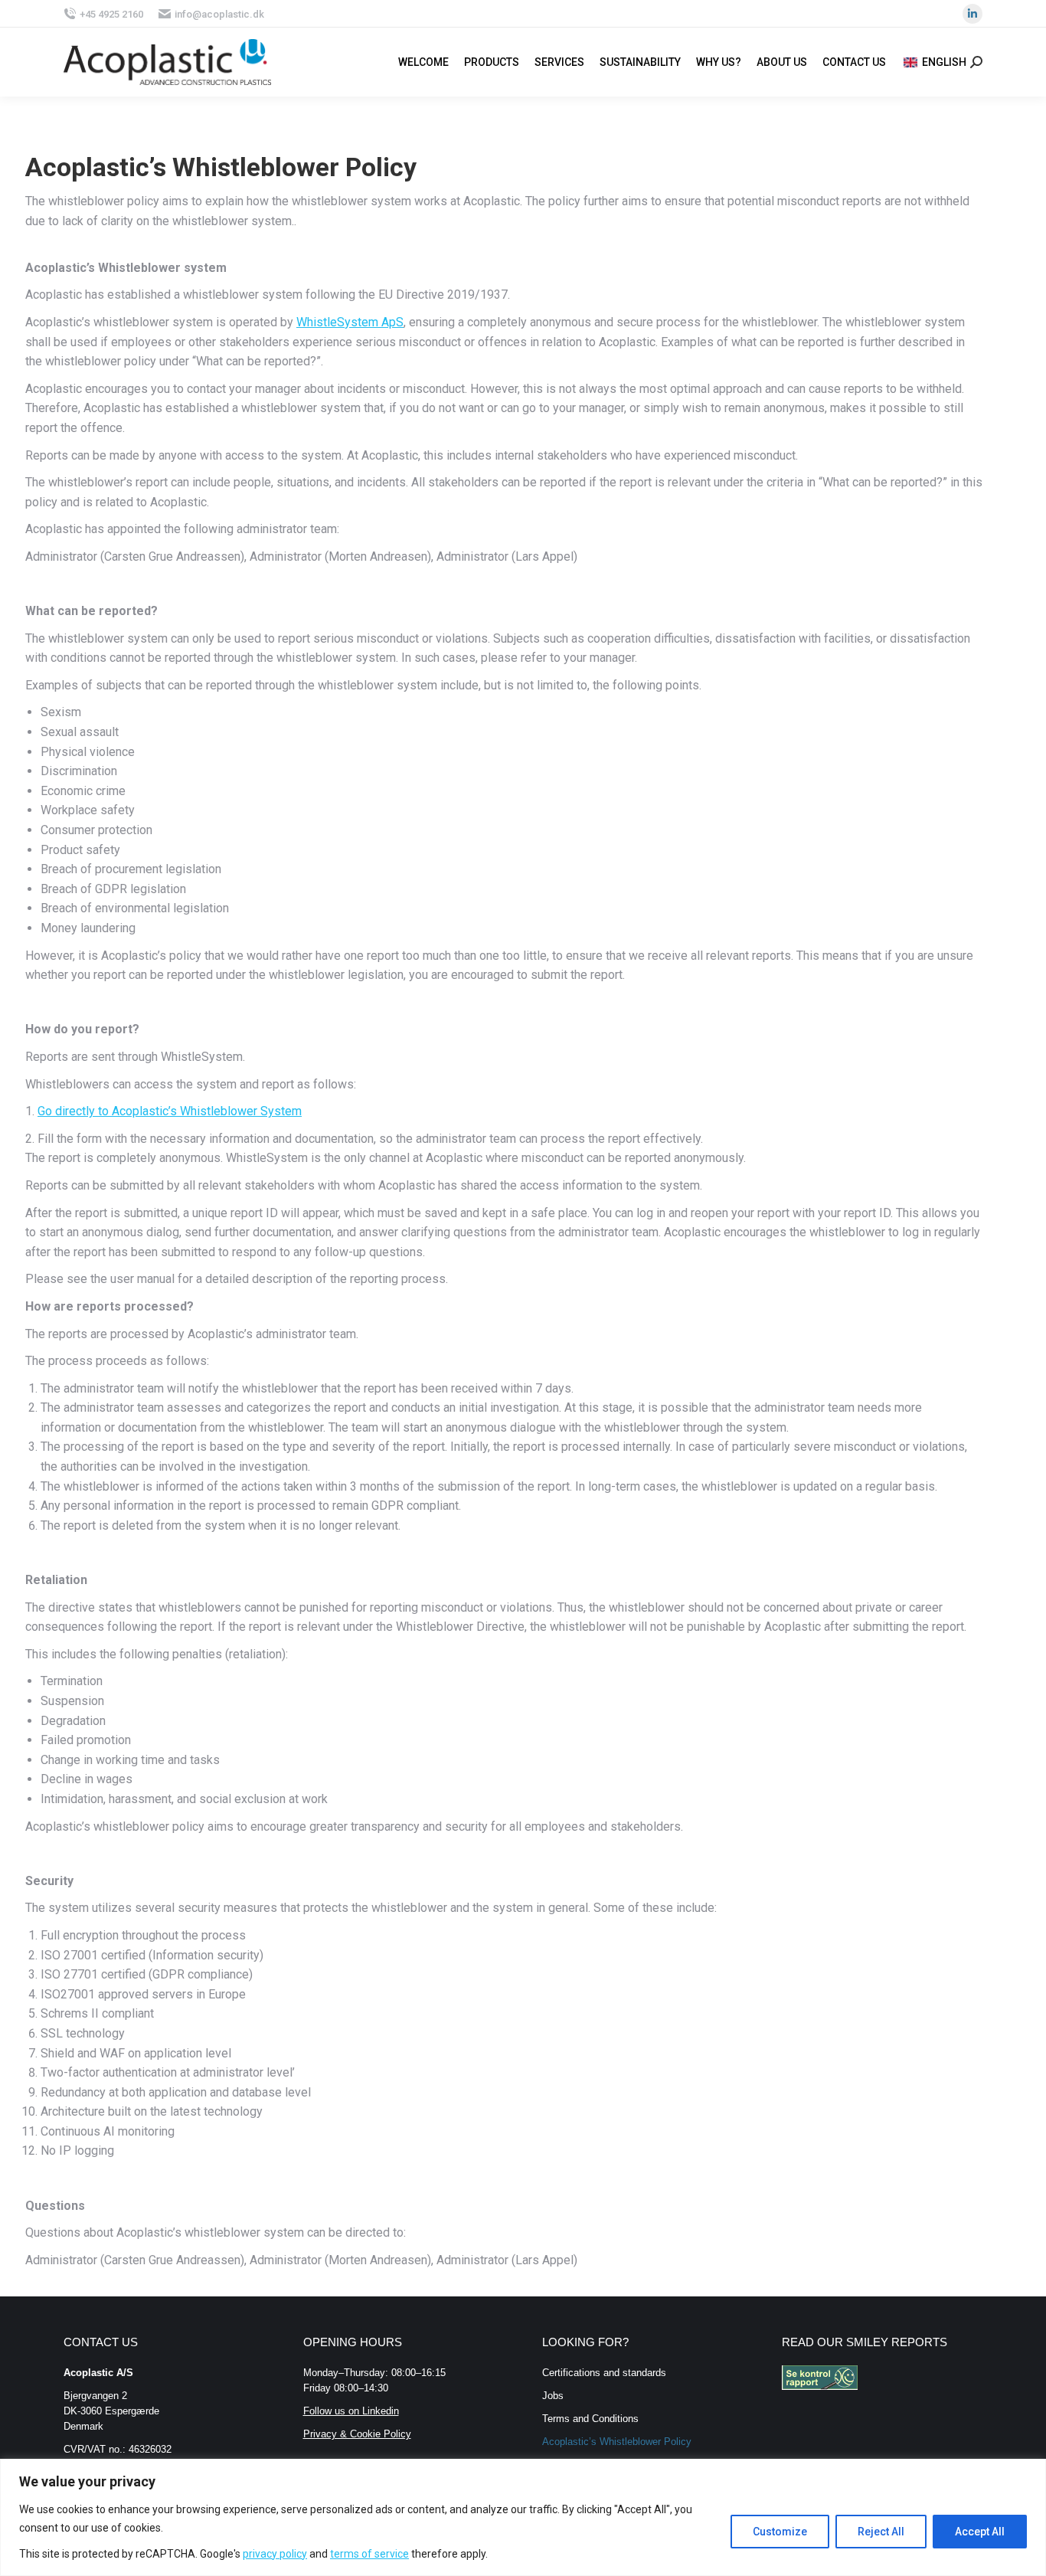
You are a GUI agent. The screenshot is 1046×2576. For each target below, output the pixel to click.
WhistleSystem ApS (350, 322)
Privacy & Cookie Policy (357, 2434)
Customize (780, 2532)
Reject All (881, 2532)
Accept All (980, 2532)
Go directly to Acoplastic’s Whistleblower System (170, 1111)
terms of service (369, 2554)
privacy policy (275, 2554)
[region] (523, 2517)
